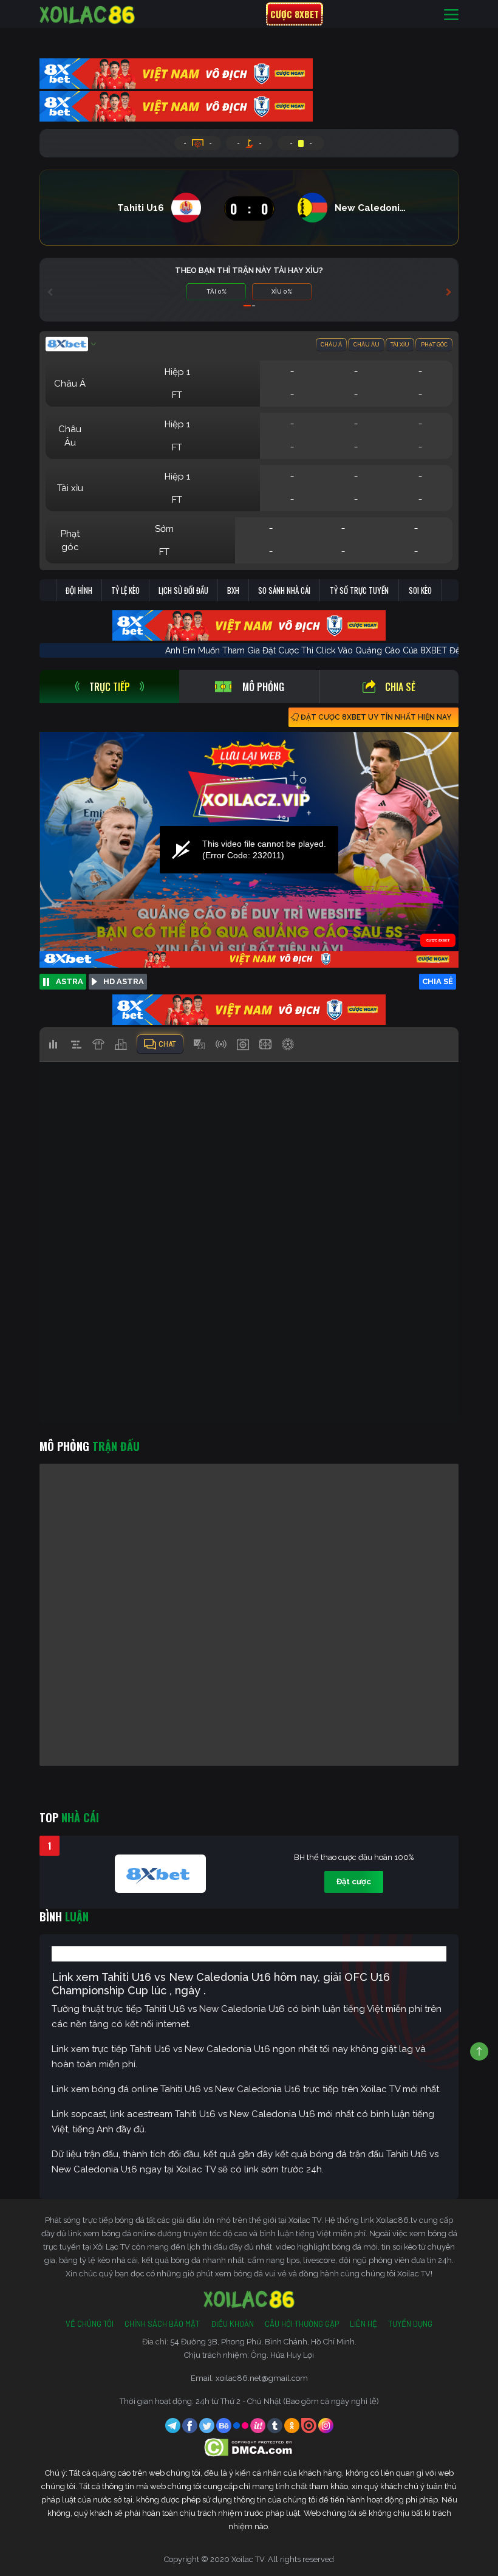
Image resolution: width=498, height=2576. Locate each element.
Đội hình (79, 590)
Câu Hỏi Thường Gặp (302, 2324)
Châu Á (331, 345)
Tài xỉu (400, 345)
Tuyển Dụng (410, 2324)
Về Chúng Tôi (90, 2324)
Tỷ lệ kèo (125, 590)
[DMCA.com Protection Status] (249, 2447)
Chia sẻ (400, 687)
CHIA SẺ (438, 981)
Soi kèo (420, 590)
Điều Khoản (232, 2324)
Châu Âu (367, 345)
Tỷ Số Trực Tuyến (359, 590)
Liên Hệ (363, 2324)
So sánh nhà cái (284, 590)
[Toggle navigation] (451, 14)
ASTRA (70, 981)
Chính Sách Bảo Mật (162, 2324)
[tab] (109, 687)
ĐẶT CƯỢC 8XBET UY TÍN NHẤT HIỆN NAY (376, 717)
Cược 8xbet (295, 14)
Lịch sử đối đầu (183, 590)
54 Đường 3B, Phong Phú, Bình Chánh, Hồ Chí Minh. (263, 2342)
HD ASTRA (124, 981)
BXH (233, 590)
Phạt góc (434, 345)
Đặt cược (354, 1882)
